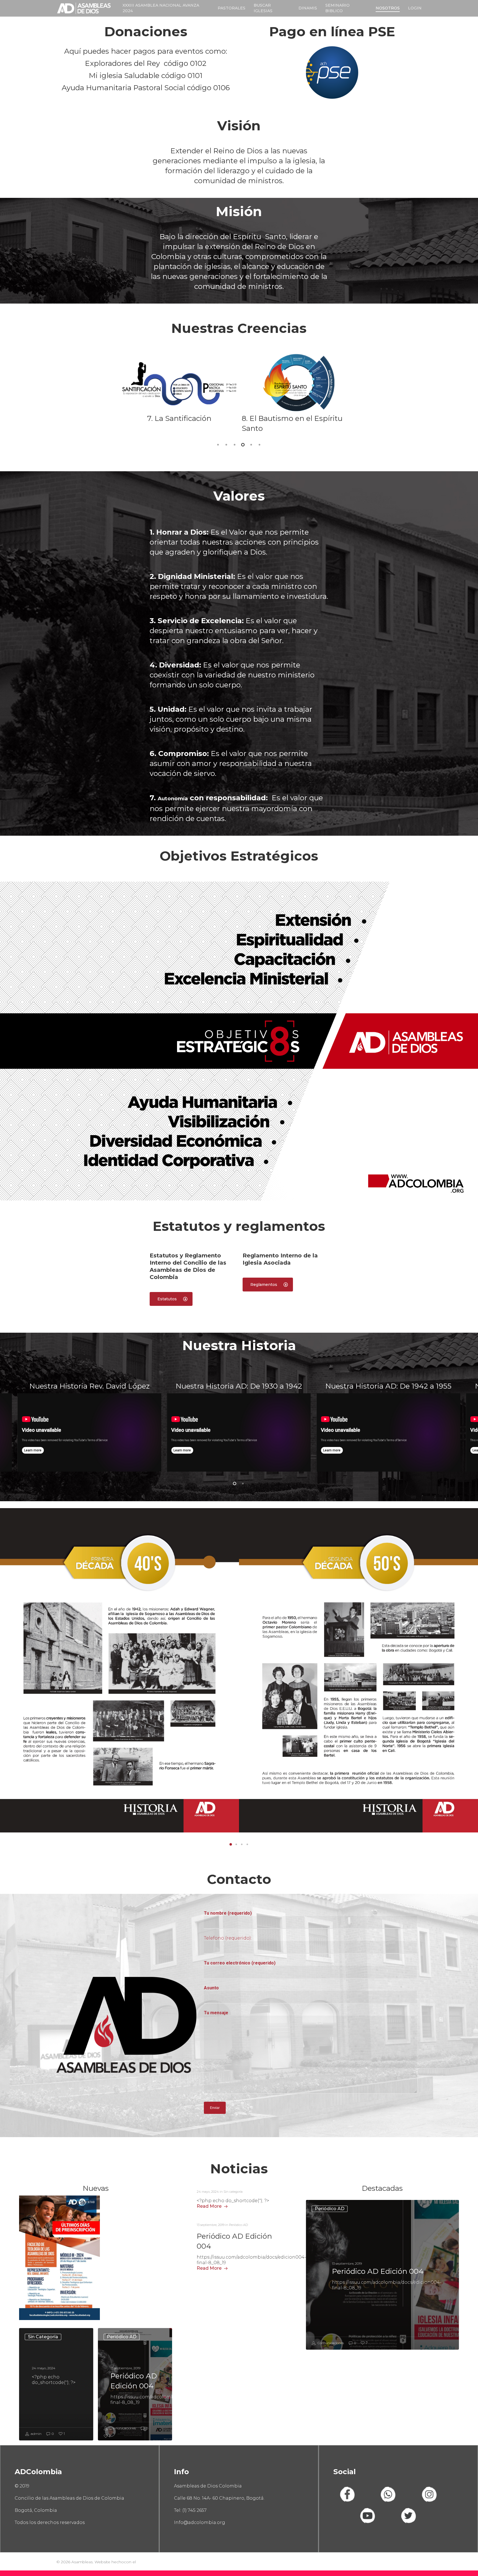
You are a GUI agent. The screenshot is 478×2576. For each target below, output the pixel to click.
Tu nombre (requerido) (228, 1913)
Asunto (211, 1988)
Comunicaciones (122, 2428)
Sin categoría (43, 2337)
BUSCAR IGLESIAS (263, 8)
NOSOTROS (388, 8)
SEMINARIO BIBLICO (337, 8)
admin (36, 2434)
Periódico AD (122, 2337)
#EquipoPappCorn (155, 2562)
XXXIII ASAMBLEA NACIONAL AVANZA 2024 (161, 8)
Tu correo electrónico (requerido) (240, 1963)
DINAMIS (308, 8)
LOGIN (415, 8)
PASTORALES (232, 8)
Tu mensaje (216, 2013)
